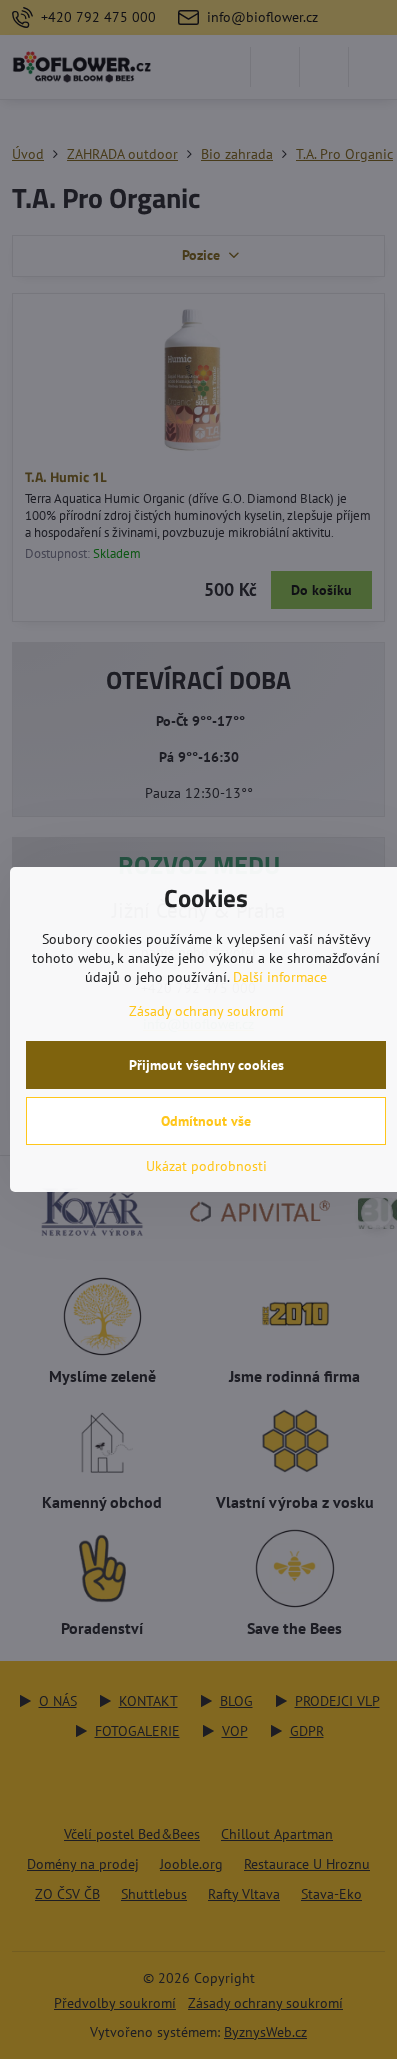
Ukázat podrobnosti (206, 1166)
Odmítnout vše (206, 1121)
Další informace (280, 977)
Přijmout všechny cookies (206, 1065)
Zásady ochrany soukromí (206, 1011)
